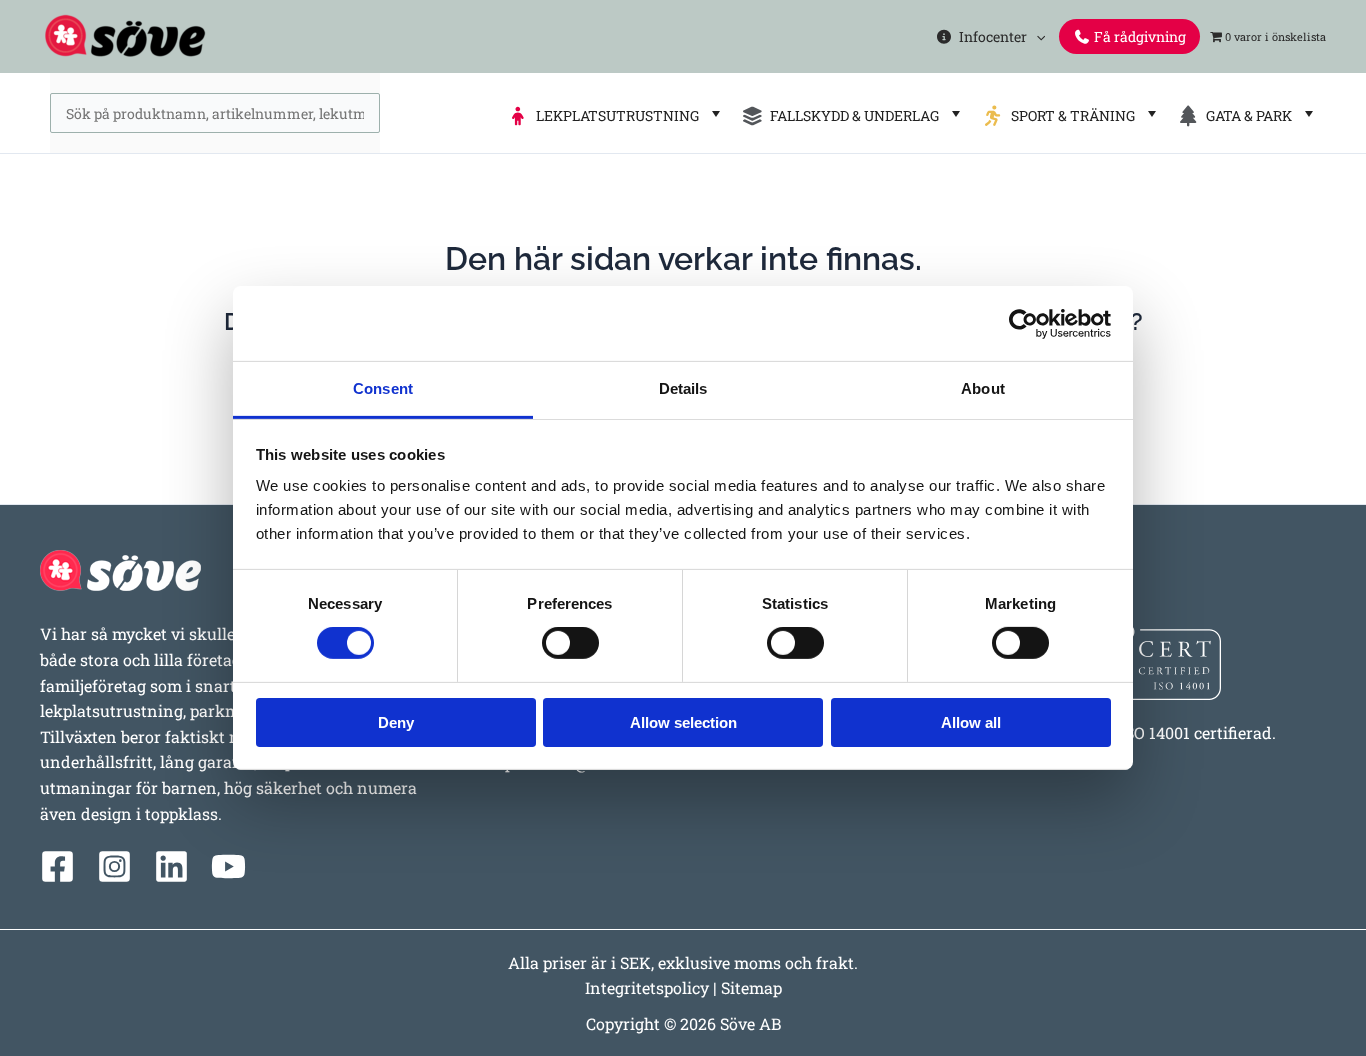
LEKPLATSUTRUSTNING (614, 115)
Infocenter (990, 36)
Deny (396, 722)
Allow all (971, 722)
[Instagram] (114, 866)
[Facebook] (57, 866)
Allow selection (683, 722)
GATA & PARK (1246, 115)
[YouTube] (228, 866)
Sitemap (751, 987)
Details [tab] (683, 388)
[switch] (570, 643)
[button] (1036, 36)
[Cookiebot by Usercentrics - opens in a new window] (1023, 323)
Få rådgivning (1138, 36)
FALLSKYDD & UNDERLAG (851, 115)
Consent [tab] (383, 388)
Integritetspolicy (647, 987)
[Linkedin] (171, 866)
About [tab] (983, 388)
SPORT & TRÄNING (1070, 115)
